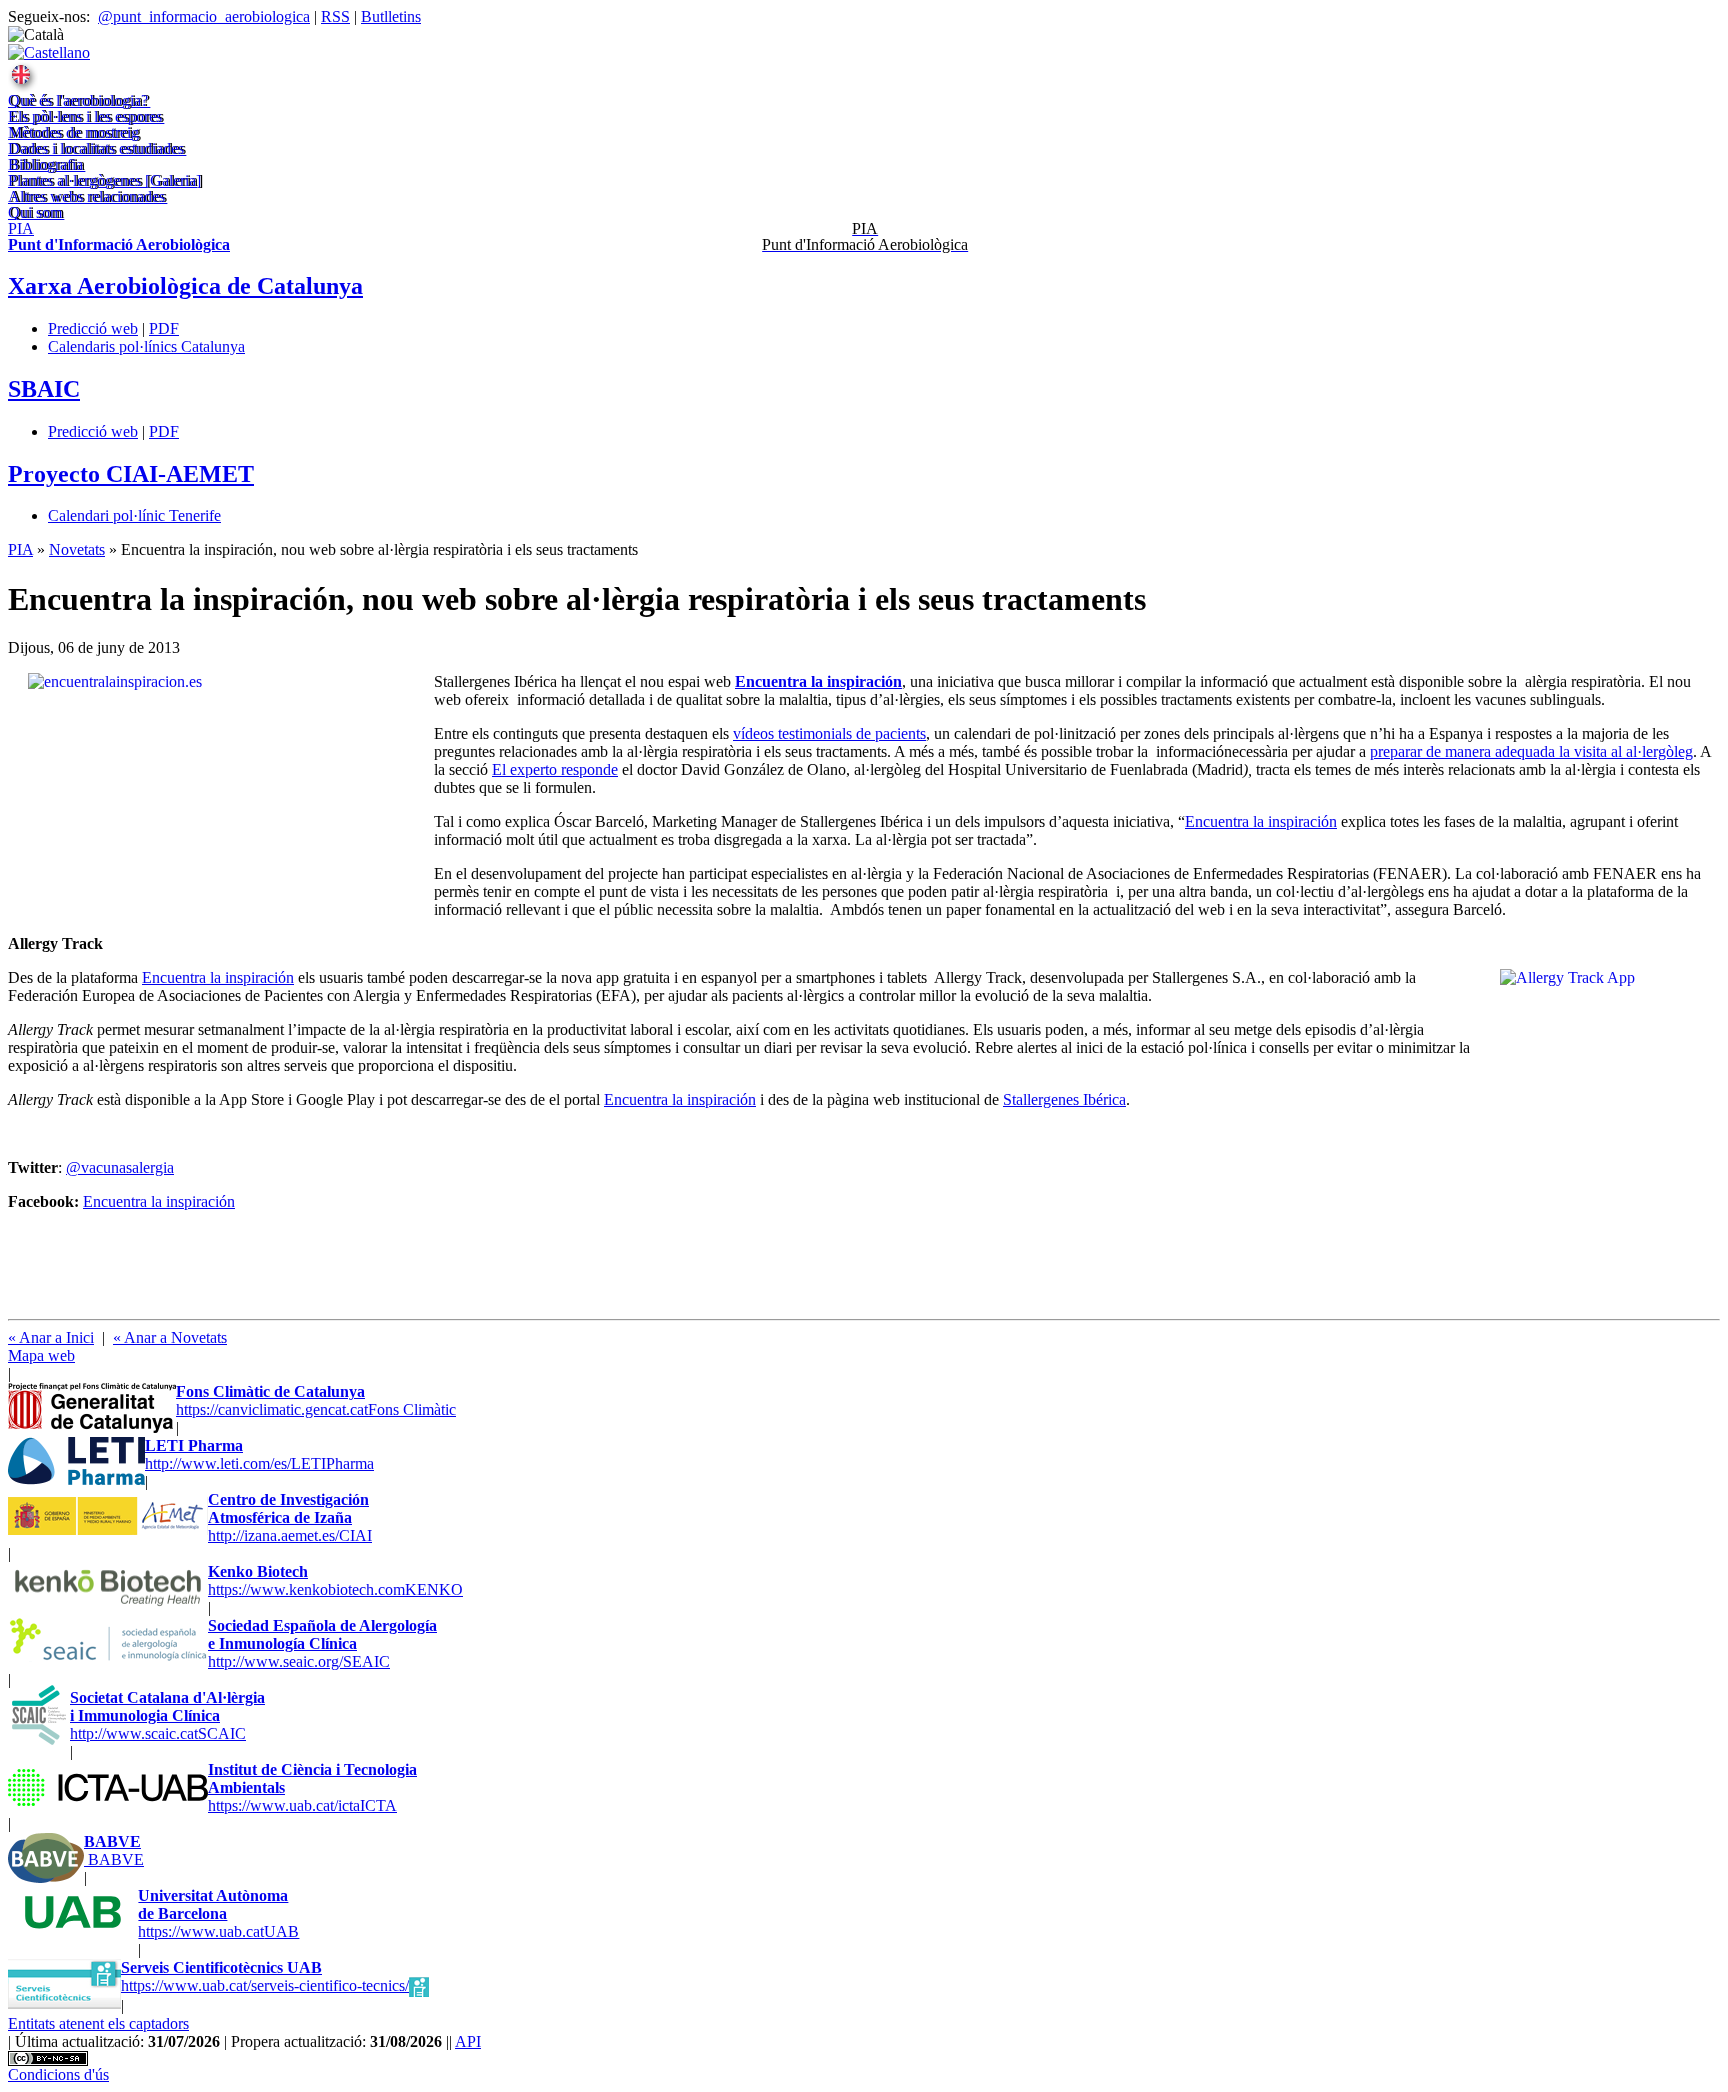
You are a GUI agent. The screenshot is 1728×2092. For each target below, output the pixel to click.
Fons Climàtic (316, 1400)
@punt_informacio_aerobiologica (204, 16)
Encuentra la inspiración (1261, 821)
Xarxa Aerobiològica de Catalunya (185, 286)
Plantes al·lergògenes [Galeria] (104, 180)
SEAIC (322, 1643)
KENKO (335, 1580)
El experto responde (555, 769)
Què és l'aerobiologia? (78, 100)
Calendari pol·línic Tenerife (134, 515)
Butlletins (391, 16)
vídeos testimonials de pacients (829, 733)
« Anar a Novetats (170, 1337)
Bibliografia (45, 164)
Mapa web (41, 1355)
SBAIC (44, 389)
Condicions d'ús (58, 2074)
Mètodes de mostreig (73, 132)
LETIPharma (259, 1454)
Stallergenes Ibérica (1064, 1099)
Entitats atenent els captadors (98, 2023)
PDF (164, 328)
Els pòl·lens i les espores (85, 116)
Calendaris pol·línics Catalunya (146, 346)
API (468, 2041)
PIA (20, 549)
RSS (335, 16)
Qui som (35, 212)
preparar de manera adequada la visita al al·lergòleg (1531, 751)
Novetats (77, 549)
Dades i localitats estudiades (96, 148)
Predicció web (93, 328)
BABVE (114, 1850)
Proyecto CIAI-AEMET (131, 474)
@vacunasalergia (120, 1167)
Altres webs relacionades (86, 196)
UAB (218, 1913)
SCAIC (167, 1715)
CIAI (290, 1517)
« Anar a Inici (51, 1337)
